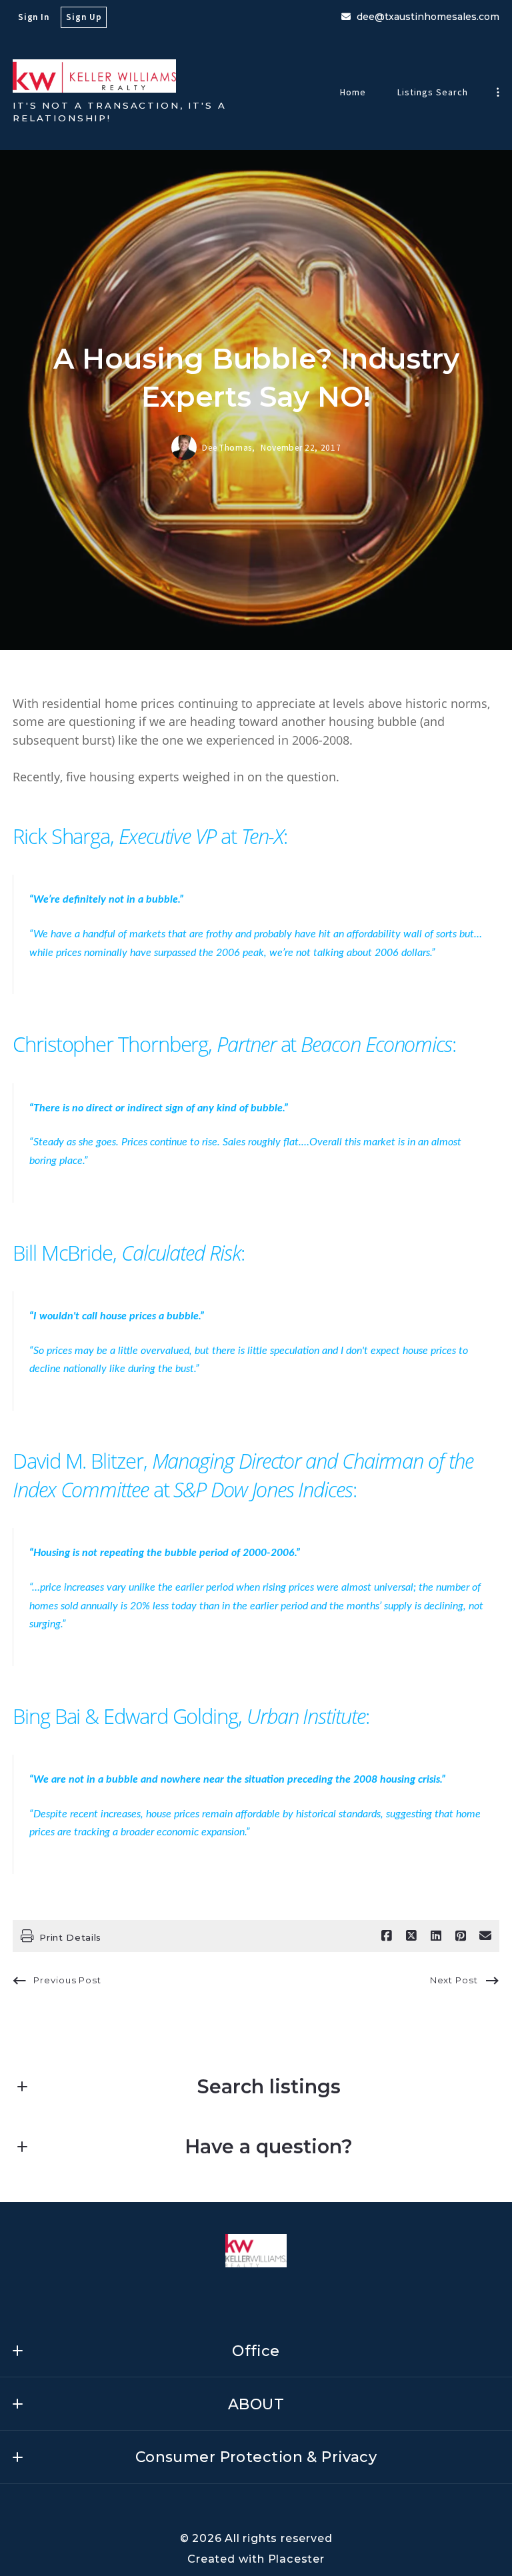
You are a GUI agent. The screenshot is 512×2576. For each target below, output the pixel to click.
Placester (296, 2559)
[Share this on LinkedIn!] (436, 1936)
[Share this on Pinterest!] (461, 1936)
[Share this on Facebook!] (387, 1936)
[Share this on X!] (411, 1936)
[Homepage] (94, 76)
